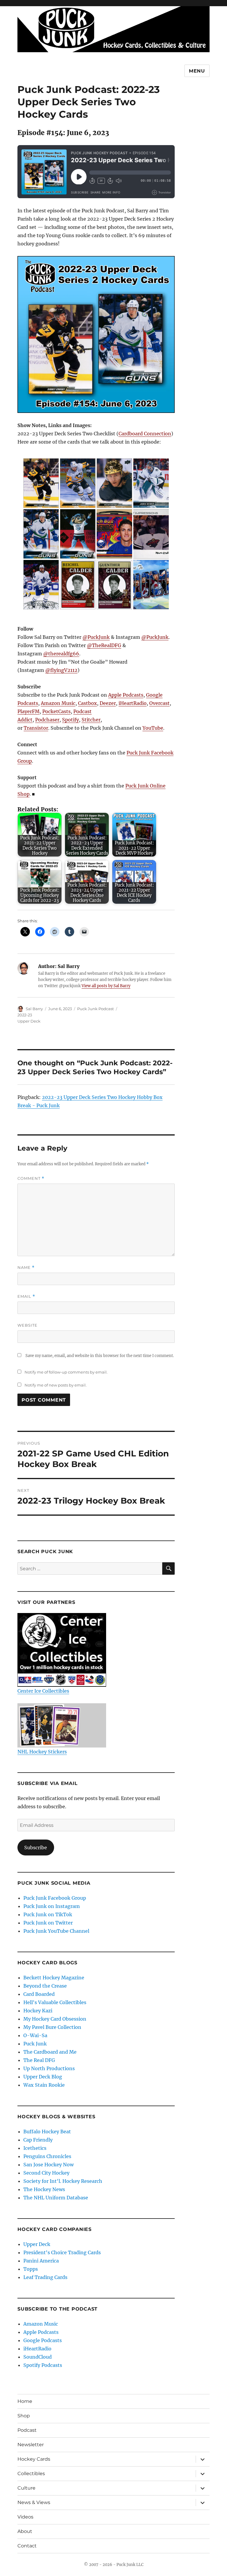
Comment (31, 1178)
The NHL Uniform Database (56, 2198)
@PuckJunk (96, 637)
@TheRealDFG (104, 645)
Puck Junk (35, 2044)
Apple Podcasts (126, 695)
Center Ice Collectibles (43, 1691)
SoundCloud (38, 2357)
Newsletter (31, 2445)
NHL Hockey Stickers (42, 1752)
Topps (31, 2269)
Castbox (87, 703)
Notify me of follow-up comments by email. (66, 1372)
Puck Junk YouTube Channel (56, 1931)
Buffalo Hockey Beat (47, 2132)
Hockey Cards (34, 2459)
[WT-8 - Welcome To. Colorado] (151, 585)
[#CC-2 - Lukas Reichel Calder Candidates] (78, 585)
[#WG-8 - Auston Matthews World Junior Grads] (41, 585)
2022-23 (25, 1015)
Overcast (159, 703)
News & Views (34, 2502)
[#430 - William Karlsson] (114, 483)
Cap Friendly (38, 2140)
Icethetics (35, 2148)
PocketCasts (56, 711)
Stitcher (91, 720)
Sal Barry (34, 1009)
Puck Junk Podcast (95, 1009)
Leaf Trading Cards (45, 2277)
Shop (24, 2416)
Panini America (41, 2261)
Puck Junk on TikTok (48, 1914)
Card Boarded (39, 1994)
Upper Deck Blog (43, 2077)
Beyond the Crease (45, 1986)
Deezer (108, 703)
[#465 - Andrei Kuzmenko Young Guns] (41, 534)
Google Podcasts (43, 2340)
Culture (26, 2488)
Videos (25, 2517)
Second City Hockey (46, 2173)
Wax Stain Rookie (44, 2085)
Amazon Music (58, 703)
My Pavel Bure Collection (52, 2027)
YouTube (153, 728)
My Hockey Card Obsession (55, 2019)
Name (26, 1268)
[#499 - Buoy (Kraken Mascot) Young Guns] (78, 534)
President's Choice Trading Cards (62, 2252)
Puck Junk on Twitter (48, 1923)
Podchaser (47, 720)
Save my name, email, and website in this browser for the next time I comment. (100, 1356)
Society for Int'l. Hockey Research (63, 2181)
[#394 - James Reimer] (151, 483)
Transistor (36, 728)
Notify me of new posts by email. (56, 1385)
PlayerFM (29, 711)
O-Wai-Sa (35, 2035)
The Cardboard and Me (50, 2052)
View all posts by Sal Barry (106, 986)
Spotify (70, 720)
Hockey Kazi (38, 2011)
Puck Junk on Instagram (52, 1906)
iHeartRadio (133, 703)
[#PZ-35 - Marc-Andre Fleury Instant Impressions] (151, 534)
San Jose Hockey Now (48, 2165)
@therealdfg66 (61, 654)
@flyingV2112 (61, 670)
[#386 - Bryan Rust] (78, 483)
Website (27, 1325)
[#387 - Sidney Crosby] (41, 483)
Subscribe (36, 1847)
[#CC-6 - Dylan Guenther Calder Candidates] (114, 585)
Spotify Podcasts (43, 2365)
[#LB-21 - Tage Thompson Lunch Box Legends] (114, 534)
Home (25, 2401)
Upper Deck (29, 1021)
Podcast (27, 2430)
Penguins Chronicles (47, 2156)
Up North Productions (49, 2068)
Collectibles (31, 2474)
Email (26, 1296)
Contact (27, 2546)
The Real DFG (39, 2060)
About (25, 2531)
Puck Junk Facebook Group (55, 1898)
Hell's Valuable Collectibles (55, 2002)
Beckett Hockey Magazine (54, 1978)
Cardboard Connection (145, 434)
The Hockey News (44, 2189)
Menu (197, 71)
